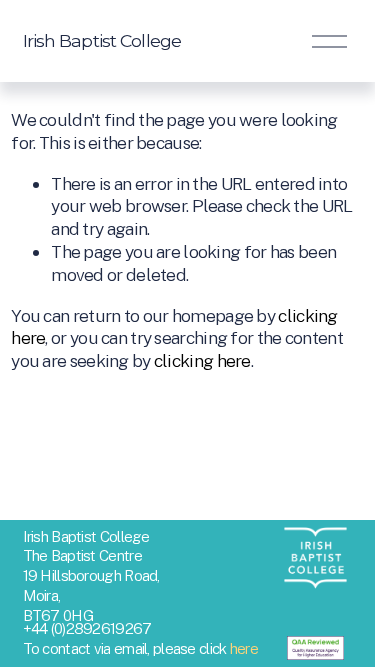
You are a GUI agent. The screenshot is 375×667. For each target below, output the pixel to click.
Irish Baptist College (102, 40)
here (244, 648)
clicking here (202, 360)
